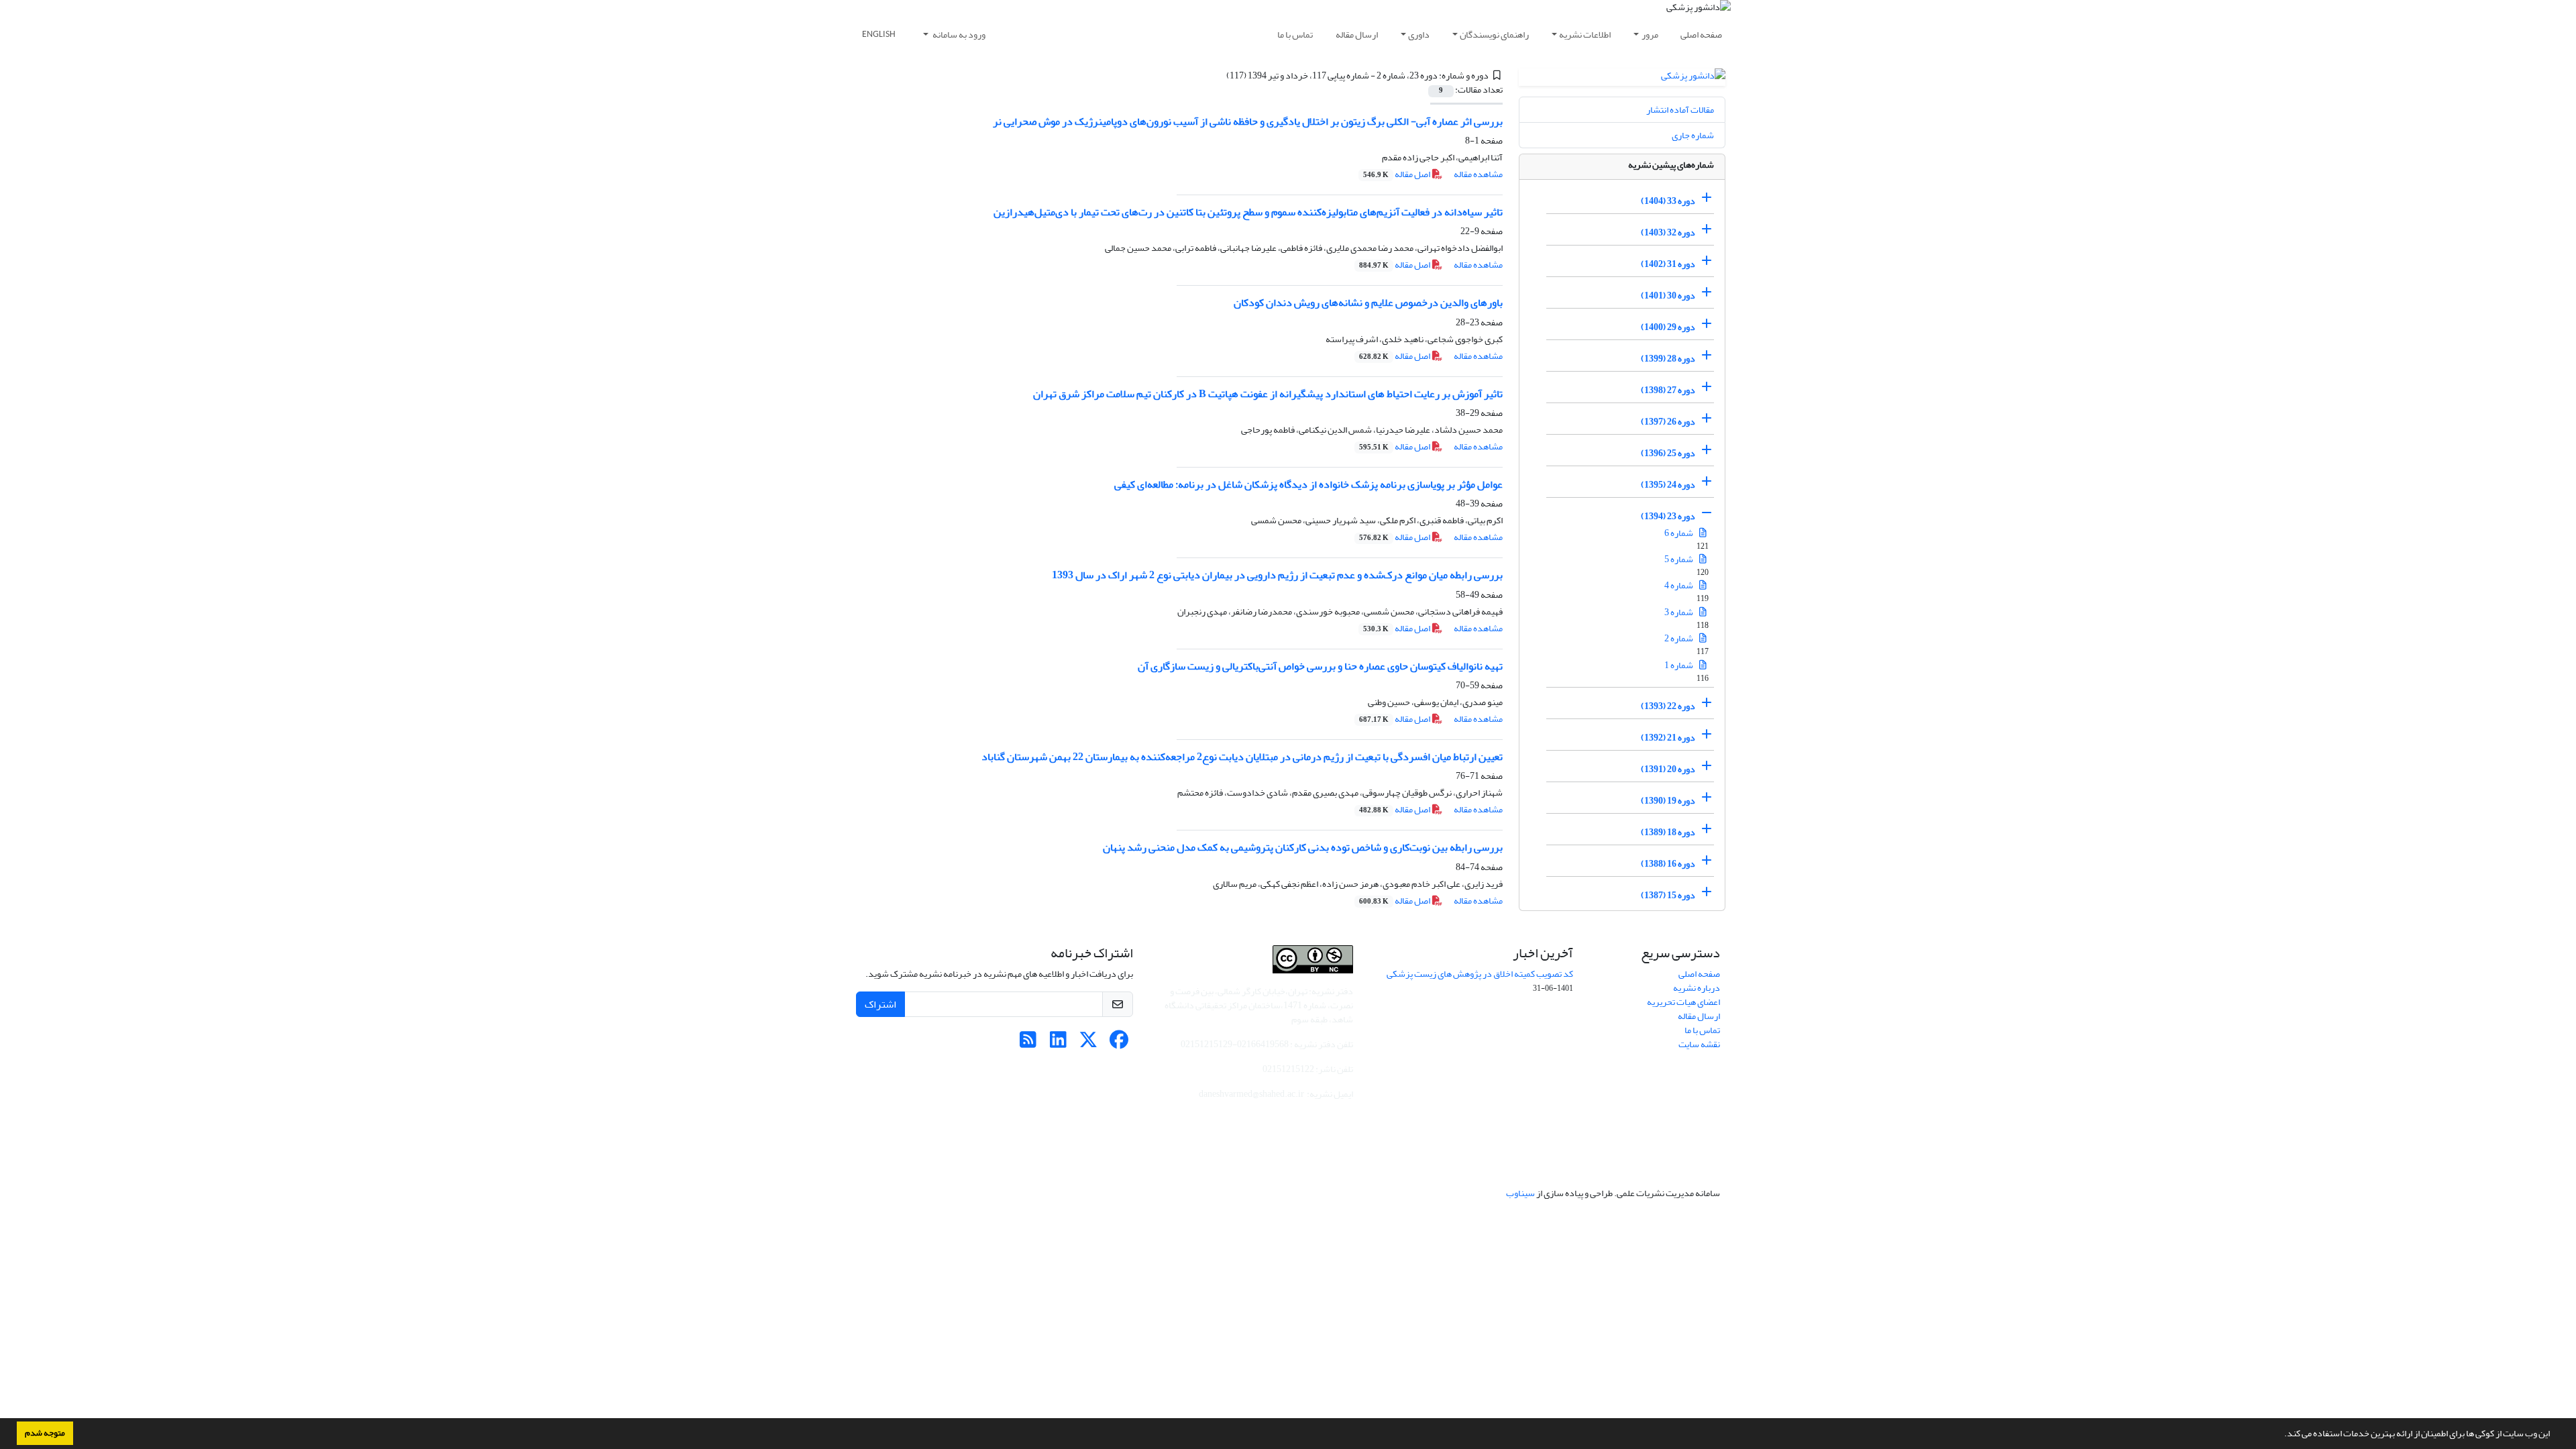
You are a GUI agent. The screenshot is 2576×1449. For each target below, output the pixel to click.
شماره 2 (1679, 638)
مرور (1650, 35)
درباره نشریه (1697, 988)
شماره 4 (1679, 585)
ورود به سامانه (958, 35)
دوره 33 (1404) (1668, 201)
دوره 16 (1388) (1668, 864)
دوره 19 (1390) (1668, 801)
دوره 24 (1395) (1668, 485)
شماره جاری (1693, 135)
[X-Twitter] (1088, 1043)
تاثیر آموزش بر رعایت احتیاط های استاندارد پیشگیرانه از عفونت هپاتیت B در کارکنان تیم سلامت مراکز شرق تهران (1268, 394)
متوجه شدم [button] (45, 1433)
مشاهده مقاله (1478, 174)
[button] (2281, 1435)
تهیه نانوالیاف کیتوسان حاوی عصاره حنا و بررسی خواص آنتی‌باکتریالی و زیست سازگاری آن (1320, 666)
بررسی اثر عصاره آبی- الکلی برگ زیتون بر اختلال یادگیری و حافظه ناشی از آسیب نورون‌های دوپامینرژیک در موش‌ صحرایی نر (1248, 121)
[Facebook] (1119, 1043)
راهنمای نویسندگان (1494, 35)
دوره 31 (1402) (1668, 264)
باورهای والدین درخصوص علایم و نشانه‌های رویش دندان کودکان (1368, 303)
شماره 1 (1679, 665)
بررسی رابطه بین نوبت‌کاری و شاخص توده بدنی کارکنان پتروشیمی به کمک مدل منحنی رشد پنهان (1303, 847)
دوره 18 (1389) (1668, 832)
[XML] (1218, 75)
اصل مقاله (1397, 174)
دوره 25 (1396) (1668, 453)
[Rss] (1028, 1043)
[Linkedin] (1058, 1043)
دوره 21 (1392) (1668, 738)
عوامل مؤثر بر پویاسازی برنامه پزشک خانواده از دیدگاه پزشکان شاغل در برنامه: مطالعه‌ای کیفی (1308, 484)
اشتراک (880, 1004)
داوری (1419, 35)
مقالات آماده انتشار (1680, 110)
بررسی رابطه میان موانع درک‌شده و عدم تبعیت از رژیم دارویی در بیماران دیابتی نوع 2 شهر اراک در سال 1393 (1277, 575)
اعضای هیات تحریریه (1683, 1002)
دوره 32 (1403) (1668, 232)
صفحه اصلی (1701, 35)
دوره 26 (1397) (1668, 422)
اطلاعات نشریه (1585, 35)
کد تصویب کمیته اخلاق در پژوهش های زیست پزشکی (1480, 974)
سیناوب (1520, 1193)
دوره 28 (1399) (1668, 359)
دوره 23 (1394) (1668, 516)
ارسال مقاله (1357, 35)
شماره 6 (1679, 533)
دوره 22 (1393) (1668, 706)
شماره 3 (1679, 612)
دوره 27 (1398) (1668, 390)
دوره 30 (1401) (1668, 296)
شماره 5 (1679, 559)
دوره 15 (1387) (1668, 895)
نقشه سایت (1699, 1044)
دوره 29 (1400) (1668, 327)
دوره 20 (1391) (1668, 769)
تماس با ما (1295, 35)
